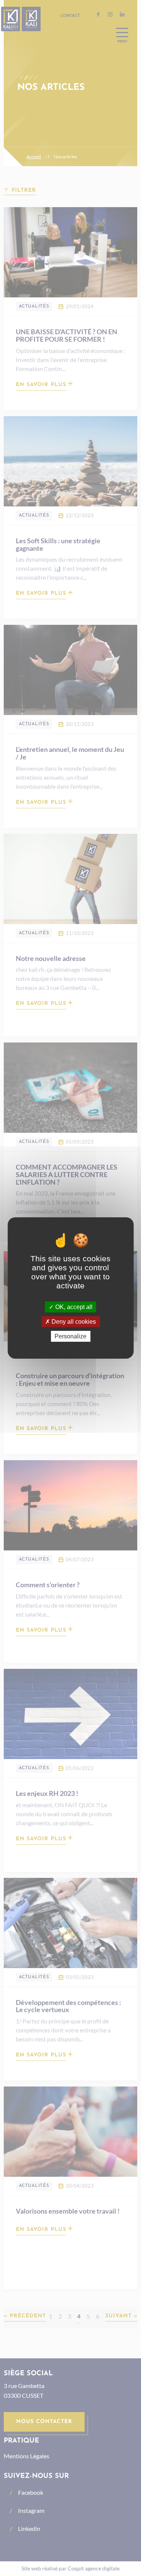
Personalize (70, 1336)
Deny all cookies (73, 1322)
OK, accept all (73, 1307)
